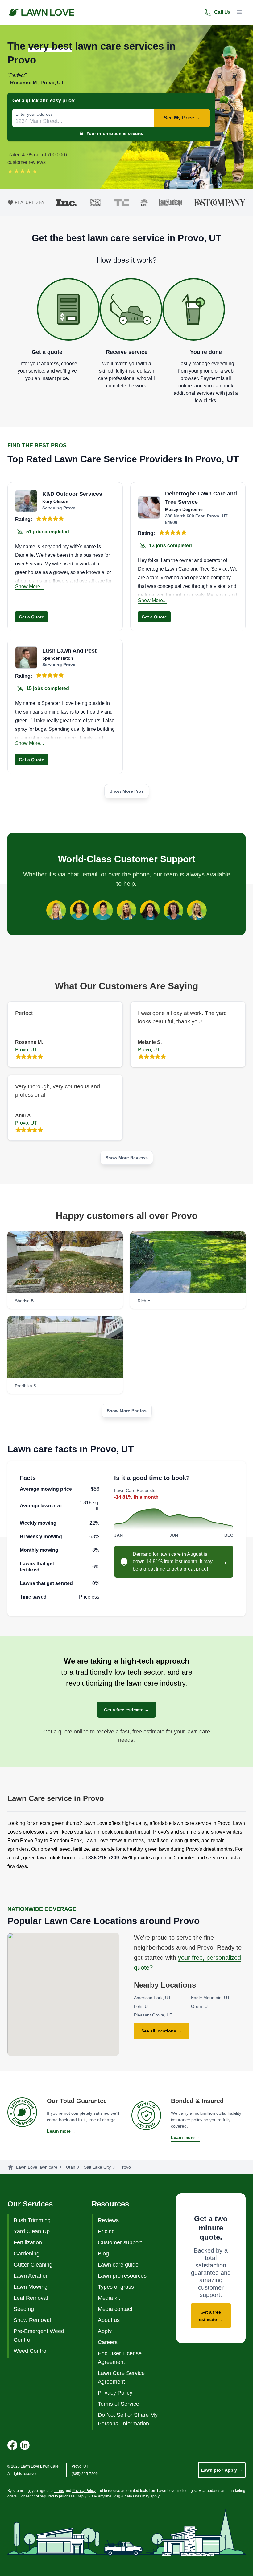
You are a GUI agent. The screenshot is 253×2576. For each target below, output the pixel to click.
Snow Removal (32, 2320)
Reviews (108, 2220)
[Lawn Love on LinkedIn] (25, 2445)
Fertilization (28, 2242)
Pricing (106, 2231)
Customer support (120, 2242)
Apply (105, 2331)
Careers (108, 2342)
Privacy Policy (115, 2393)
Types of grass (116, 2287)
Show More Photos (127, 1411)
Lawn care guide (118, 2265)
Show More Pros (127, 791)
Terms (59, 2491)
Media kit (109, 2298)
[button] (239, 12)
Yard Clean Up (32, 2231)
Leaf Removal (31, 2298)
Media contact (115, 2309)
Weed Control (31, 2351)
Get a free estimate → (126, 1710)
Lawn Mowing (31, 2287)
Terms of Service (118, 2404)
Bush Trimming (32, 2220)
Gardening (27, 2254)
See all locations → (162, 2031)
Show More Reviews (127, 1158)
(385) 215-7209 (85, 2474)
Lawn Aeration (31, 2276)
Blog (103, 2254)
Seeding (24, 2309)
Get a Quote (31, 617)
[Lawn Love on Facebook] (12, 2445)
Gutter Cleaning (33, 2265)
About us (109, 2320)
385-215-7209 (104, 1858)
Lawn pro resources (122, 2276)
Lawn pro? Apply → (222, 2470)
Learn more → (62, 2131)
